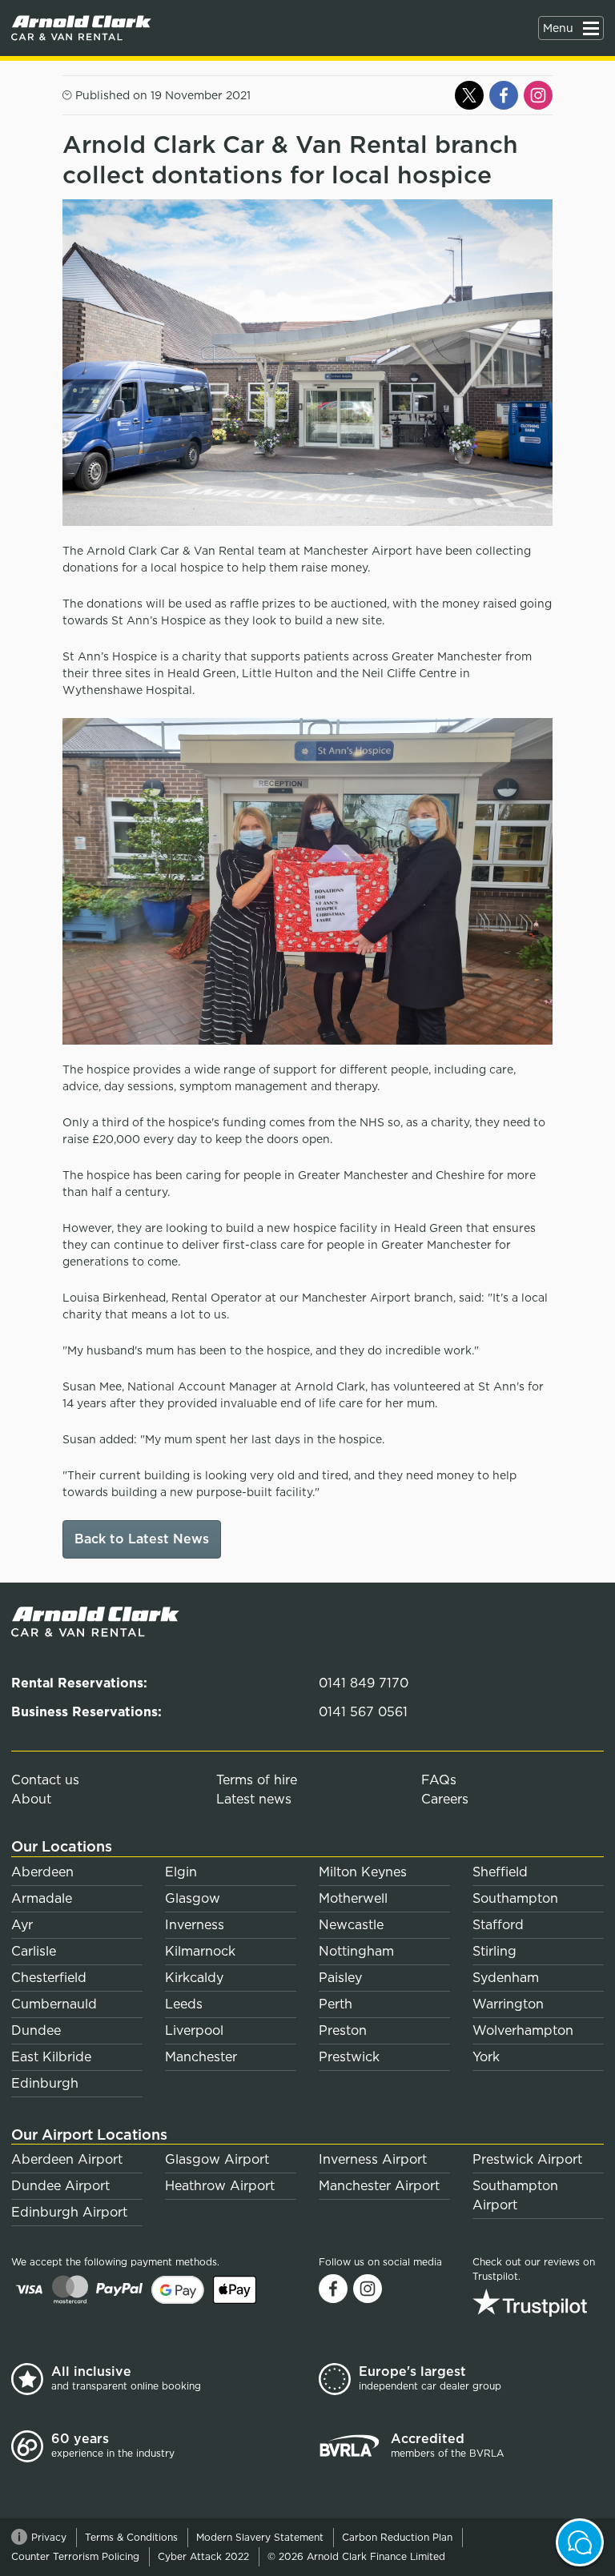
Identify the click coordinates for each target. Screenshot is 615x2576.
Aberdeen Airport (67, 2159)
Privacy (49, 2537)
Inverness (195, 1925)
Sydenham (506, 1978)
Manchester (201, 2057)
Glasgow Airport (217, 2159)
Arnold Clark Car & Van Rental (81, 28)
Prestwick (349, 2057)
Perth (336, 2004)
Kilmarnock (200, 1951)
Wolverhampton (523, 2030)
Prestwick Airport (527, 2159)
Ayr (22, 1925)
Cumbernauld (54, 2004)
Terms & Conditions (131, 2537)
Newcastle (351, 1925)
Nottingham (356, 1951)
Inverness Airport (373, 2159)
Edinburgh (45, 2083)
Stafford (498, 1925)
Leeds (184, 2004)
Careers (445, 1799)
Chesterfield (49, 1978)
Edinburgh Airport (69, 2212)
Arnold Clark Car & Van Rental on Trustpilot (538, 2303)
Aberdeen (42, 1872)
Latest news (254, 1799)
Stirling (494, 1951)
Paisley (340, 1978)
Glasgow (193, 1898)
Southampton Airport (515, 2195)
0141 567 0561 (363, 1712)
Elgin (181, 1872)
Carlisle (34, 1951)
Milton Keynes (363, 1872)
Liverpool (194, 2030)
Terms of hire (257, 1780)
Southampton (515, 1898)
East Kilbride (51, 2057)
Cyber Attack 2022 (203, 2556)
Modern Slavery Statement (260, 2537)
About (31, 1799)
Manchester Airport (379, 2186)
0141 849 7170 (364, 1683)
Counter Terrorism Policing (75, 2556)
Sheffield (500, 1872)
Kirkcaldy (194, 1978)
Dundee (36, 2030)
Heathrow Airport (220, 2186)
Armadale (42, 1898)
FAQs (439, 1780)
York (486, 2057)
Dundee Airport (60, 2186)
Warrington (508, 2004)
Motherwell (353, 1898)
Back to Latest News (142, 1539)
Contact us (45, 1780)
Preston (343, 2030)
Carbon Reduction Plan (397, 2537)
